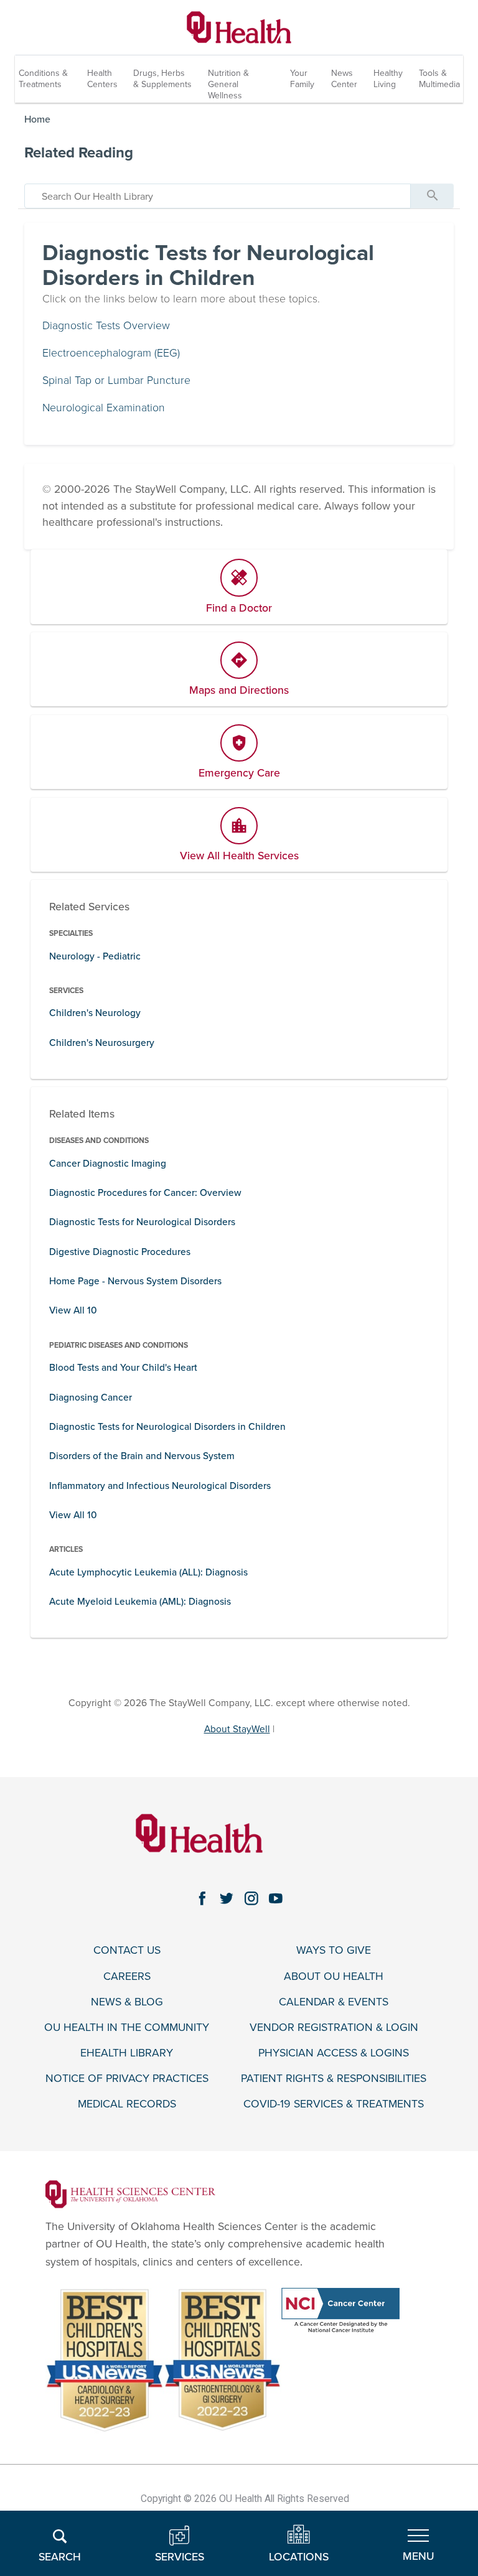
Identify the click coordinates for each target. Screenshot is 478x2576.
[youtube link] (276, 1899)
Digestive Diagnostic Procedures (120, 1252)
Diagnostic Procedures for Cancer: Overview (145, 1193)
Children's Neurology (95, 1013)
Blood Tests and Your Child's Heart (123, 1368)
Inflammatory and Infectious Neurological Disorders (160, 1486)
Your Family (302, 79)
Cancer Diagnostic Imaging (108, 1164)
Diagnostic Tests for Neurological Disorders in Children (167, 1427)
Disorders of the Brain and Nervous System (142, 1456)
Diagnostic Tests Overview (106, 326)
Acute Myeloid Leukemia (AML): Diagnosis (140, 1602)
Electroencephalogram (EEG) (111, 353)
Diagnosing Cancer (91, 1398)
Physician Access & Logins (334, 2053)
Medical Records (127, 2104)
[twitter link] (227, 1899)
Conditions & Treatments (43, 79)
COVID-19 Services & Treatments (334, 2104)
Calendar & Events (334, 2002)
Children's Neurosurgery (102, 1043)
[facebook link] (202, 1899)
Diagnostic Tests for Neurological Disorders (142, 1222)
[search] (218, 196)
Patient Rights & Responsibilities (334, 2079)
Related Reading (79, 153)
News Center (344, 79)
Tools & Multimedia (439, 79)
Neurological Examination (104, 408)
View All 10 (73, 1310)
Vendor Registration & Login (334, 2028)
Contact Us (127, 1950)
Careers (127, 1976)
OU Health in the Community (127, 2028)
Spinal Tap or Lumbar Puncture (116, 380)
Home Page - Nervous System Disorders (135, 1281)
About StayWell (237, 1729)
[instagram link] (251, 1899)
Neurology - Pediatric (95, 956)
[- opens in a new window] (130, 2194)
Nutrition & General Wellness (228, 84)
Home (37, 119)
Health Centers (102, 79)
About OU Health (334, 1976)
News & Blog (127, 2002)
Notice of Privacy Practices (127, 2079)
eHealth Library (127, 2053)
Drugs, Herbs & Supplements (162, 79)
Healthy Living (388, 79)
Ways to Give (334, 1950)
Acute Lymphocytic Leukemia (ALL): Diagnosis (148, 1572)
